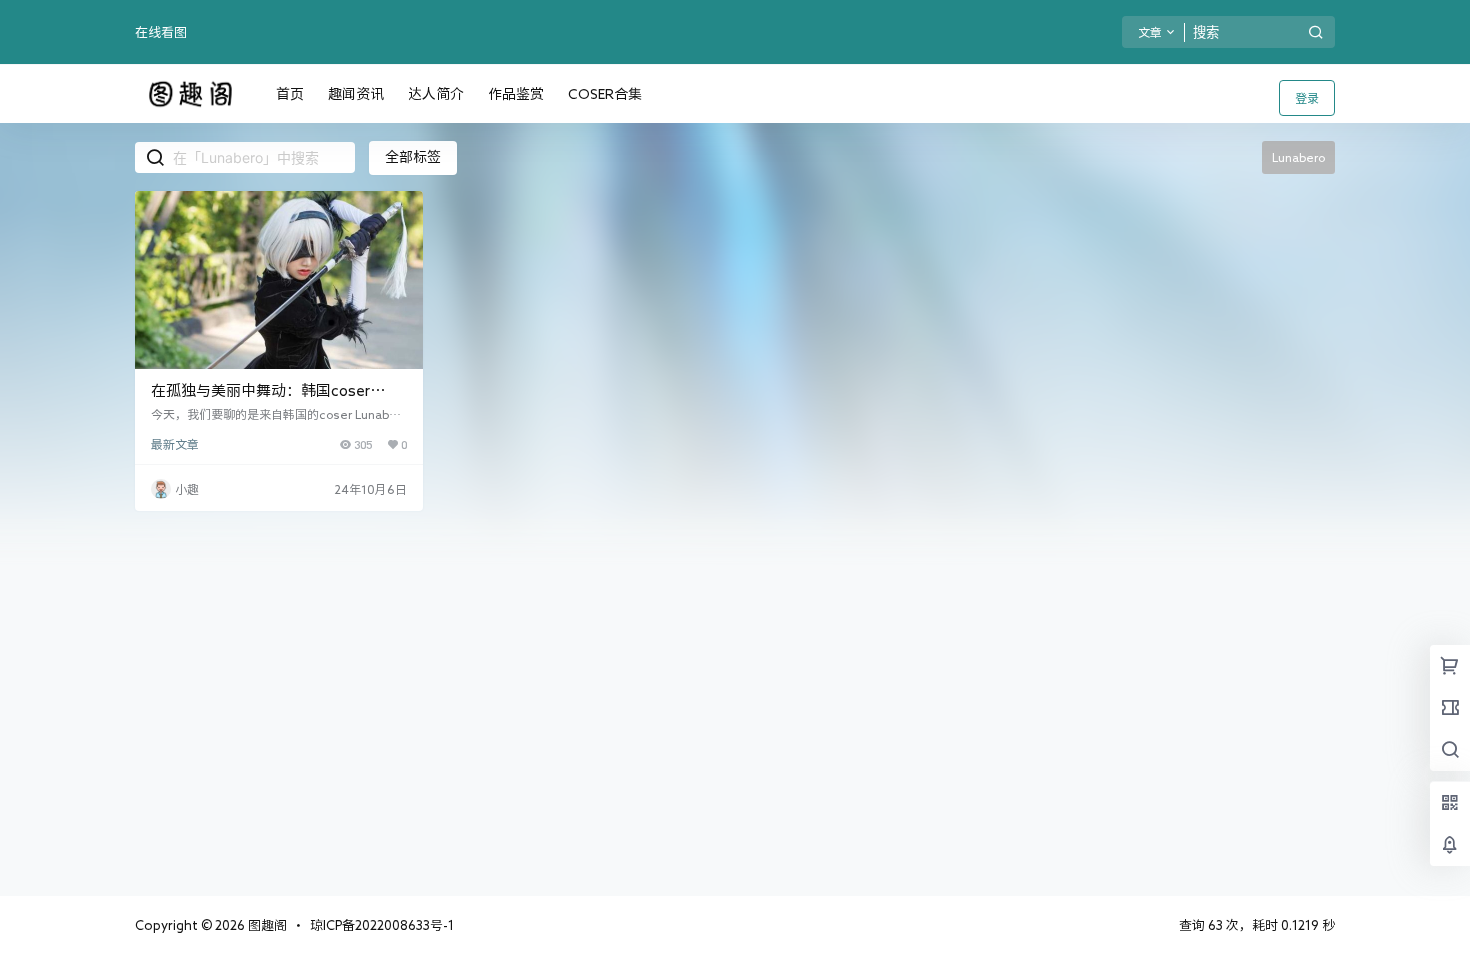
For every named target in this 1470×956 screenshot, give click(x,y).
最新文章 (175, 444)
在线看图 (161, 32)
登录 (1307, 98)
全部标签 (413, 157)
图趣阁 (266, 925)
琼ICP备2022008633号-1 (382, 925)
